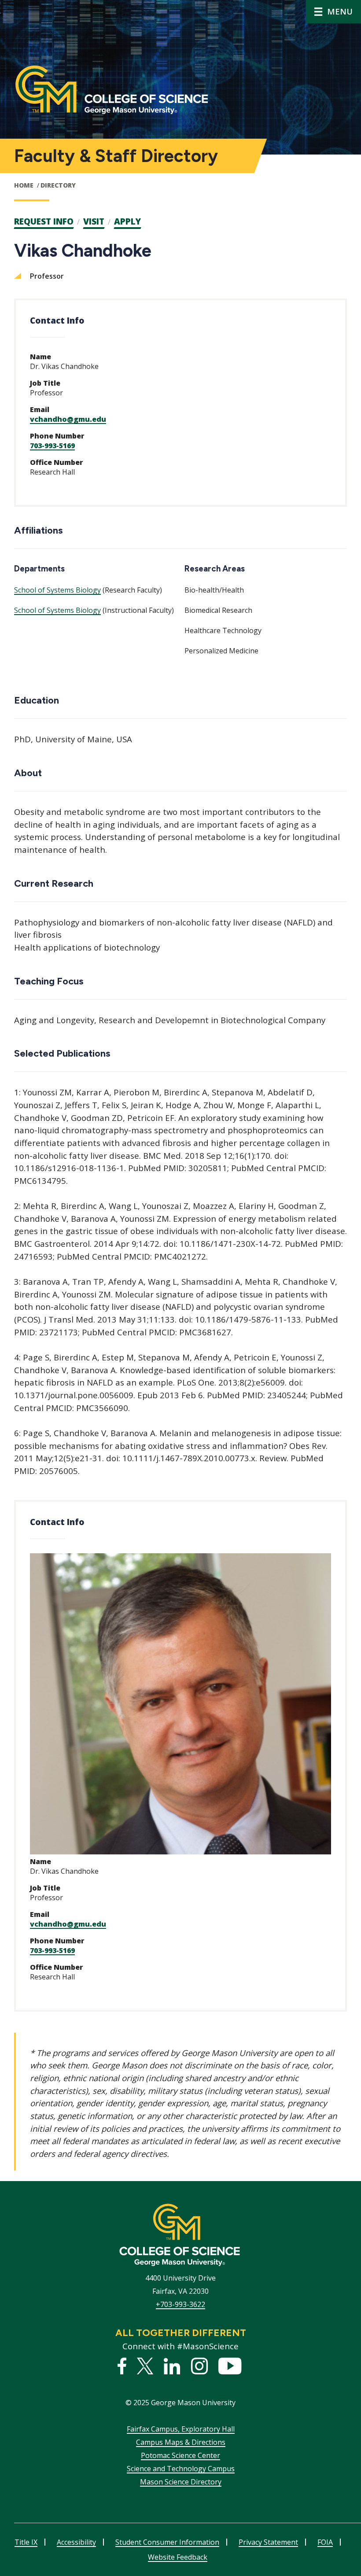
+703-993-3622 (180, 2304)
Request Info (44, 221)
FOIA (325, 2542)
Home (24, 185)
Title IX (26, 2542)
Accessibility (76, 2542)
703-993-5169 (52, 446)
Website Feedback (178, 2557)
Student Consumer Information (167, 2542)
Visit (94, 221)
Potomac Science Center (180, 2455)
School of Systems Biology (57, 590)
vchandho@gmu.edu (68, 419)
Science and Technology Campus (181, 2469)
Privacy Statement (268, 2542)
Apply (127, 221)
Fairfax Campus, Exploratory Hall (181, 2429)
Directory (58, 185)
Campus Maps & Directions (181, 2442)
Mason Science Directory (181, 2482)
